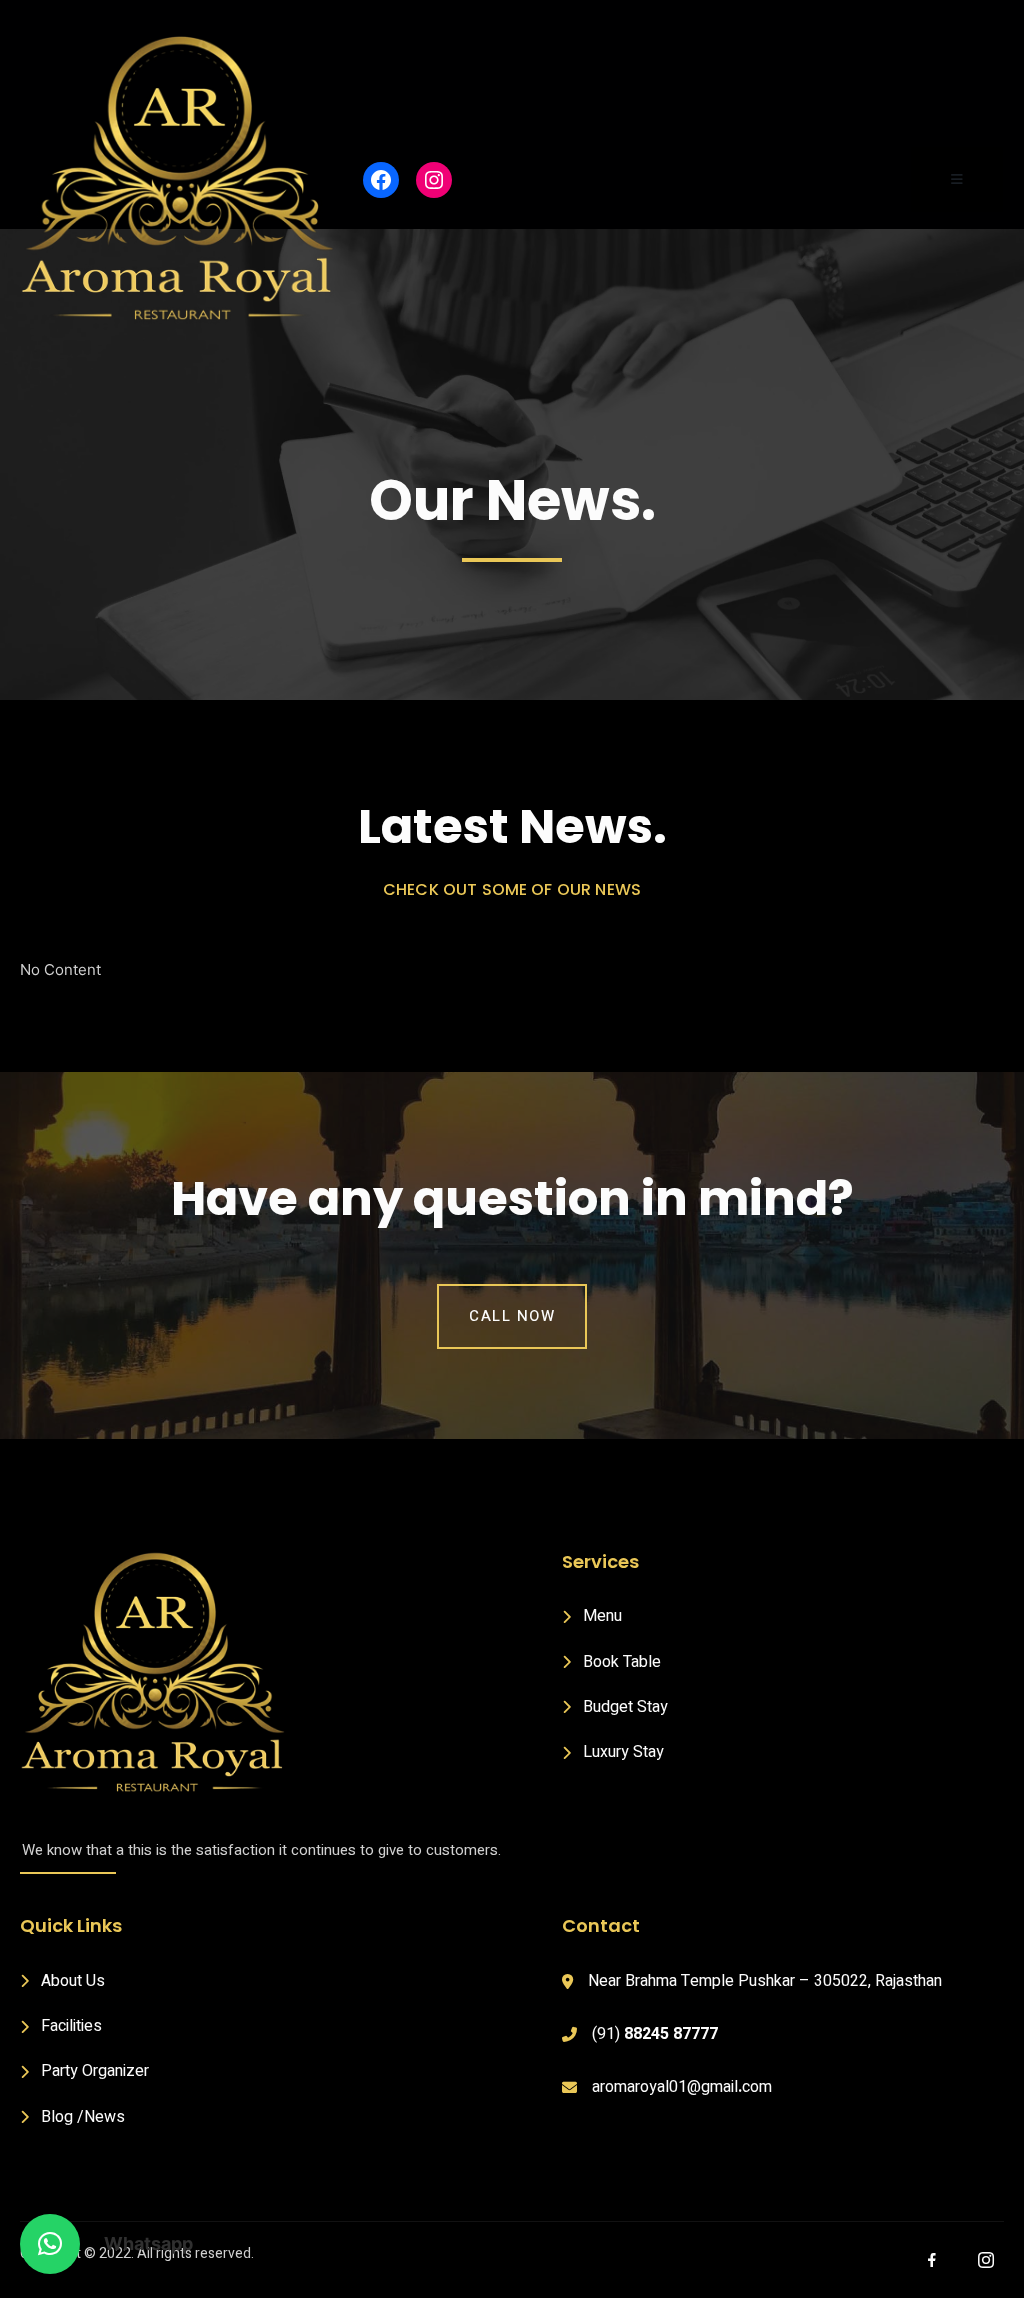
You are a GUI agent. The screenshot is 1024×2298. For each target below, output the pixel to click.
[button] (50, 2244)
